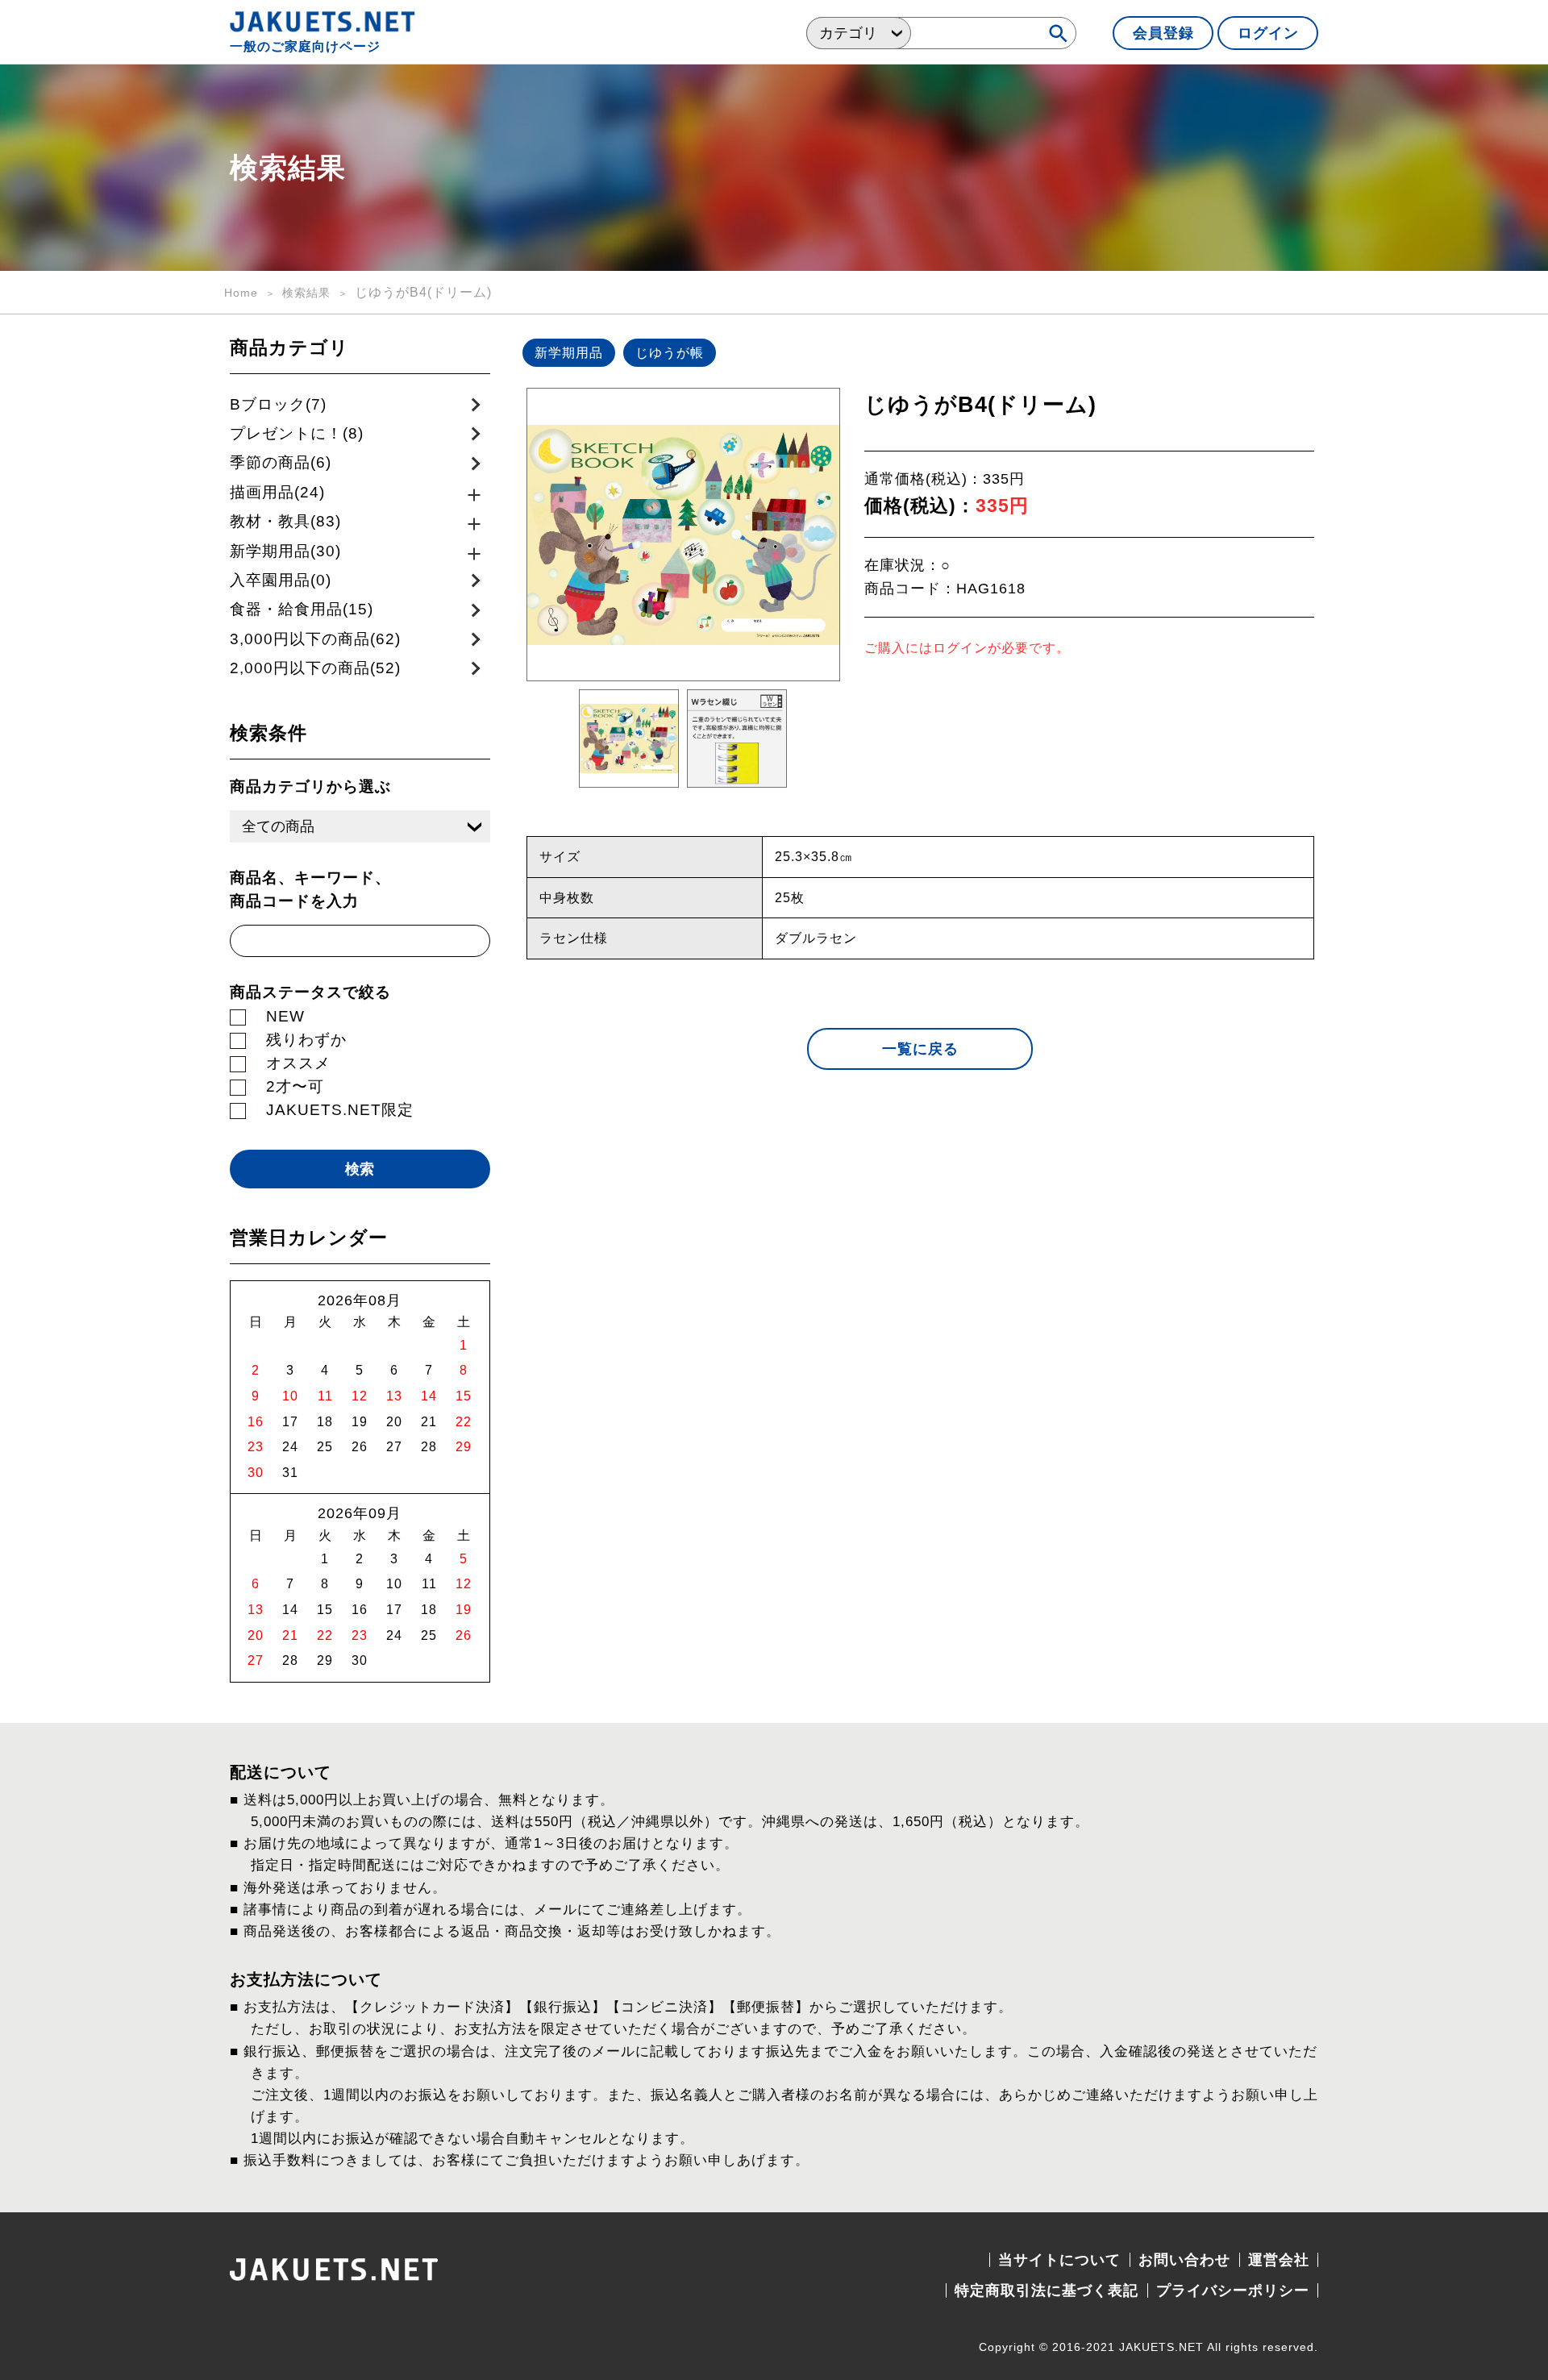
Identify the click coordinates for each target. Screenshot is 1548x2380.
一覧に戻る (920, 1049)
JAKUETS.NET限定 (340, 1110)
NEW (285, 1016)
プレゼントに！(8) (297, 433)
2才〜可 (295, 1086)
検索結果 (306, 293)
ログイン (1268, 33)
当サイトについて (1059, 2260)
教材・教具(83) (285, 521)
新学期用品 (569, 353)
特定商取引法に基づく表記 (1047, 2291)
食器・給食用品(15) (302, 609)
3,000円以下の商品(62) (315, 639)
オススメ (298, 1063)
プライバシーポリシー (1233, 2291)
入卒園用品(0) (281, 580)
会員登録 (1163, 33)
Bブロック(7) (278, 404)
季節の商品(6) (281, 462)
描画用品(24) (277, 492)
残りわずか (306, 1040)
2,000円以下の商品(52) (315, 668)
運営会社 (1279, 2260)
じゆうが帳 (670, 353)
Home (241, 293)
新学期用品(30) (285, 551)
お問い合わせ (1184, 2260)
